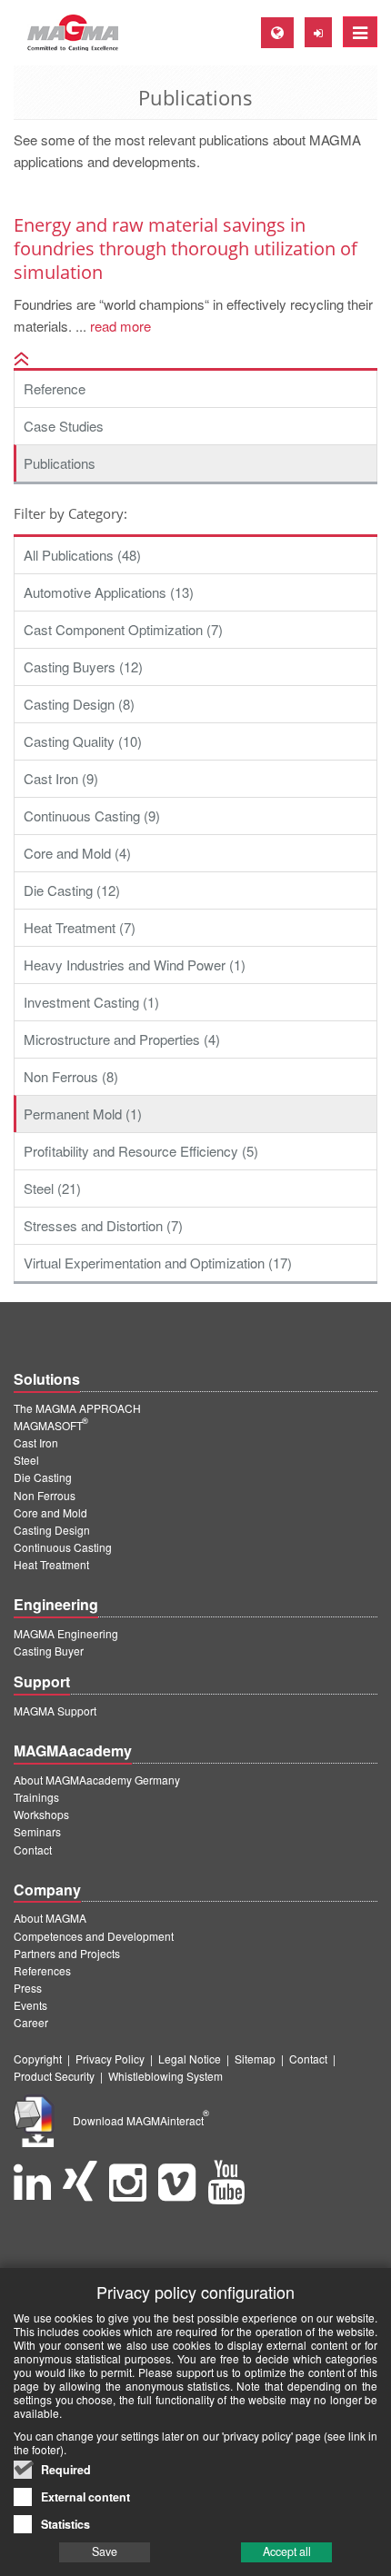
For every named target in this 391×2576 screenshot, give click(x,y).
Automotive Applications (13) (109, 592)
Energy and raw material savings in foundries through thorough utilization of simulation (185, 249)
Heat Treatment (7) (80, 927)
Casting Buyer (49, 1651)
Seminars (37, 1831)
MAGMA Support (55, 1711)
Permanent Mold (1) (83, 1114)
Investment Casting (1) (91, 1002)
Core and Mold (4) (77, 853)
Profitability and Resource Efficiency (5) (141, 1151)
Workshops (41, 1814)
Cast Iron (36, 1442)
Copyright (38, 2059)
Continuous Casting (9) (92, 816)
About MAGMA (50, 1918)
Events (30, 2005)
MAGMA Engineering (66, 1633)
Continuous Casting (63, 1547)
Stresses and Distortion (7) (103, 1225)
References (42, 1970)
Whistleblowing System (165, 2076)
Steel (26, 1460)
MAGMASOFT (51, 1425)
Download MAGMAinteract (141, 2120)
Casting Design (52, 1530)
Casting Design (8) (79, 704)
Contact (33, 1850)
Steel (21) (52, 1188)
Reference (55, 388)
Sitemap (255, 2059)
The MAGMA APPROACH (77, 1408)
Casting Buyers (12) (83, 666)
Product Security (54, 2076)
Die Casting (43, 1477)
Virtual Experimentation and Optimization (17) (158, 1263)
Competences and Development (94, 1936)
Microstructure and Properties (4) (122, 1039)
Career (31, 2022)
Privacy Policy (110, 2059)
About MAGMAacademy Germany (97, 1780)
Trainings (36, 1797)
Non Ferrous (45, 1495)
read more (119, 326)
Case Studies (64, 426)
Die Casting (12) (72, 890)
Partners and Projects (67, 1953)
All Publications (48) (82, 555)
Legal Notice (190, 2059)
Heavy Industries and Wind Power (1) (135, 965)
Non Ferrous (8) (71, 1076)
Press (28, 1988)
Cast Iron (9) (61, 778)
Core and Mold (50, 1512)
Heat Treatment (51, 1564)
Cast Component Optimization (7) (123, 629)
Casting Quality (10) (83, 741)
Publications (60, 463)
